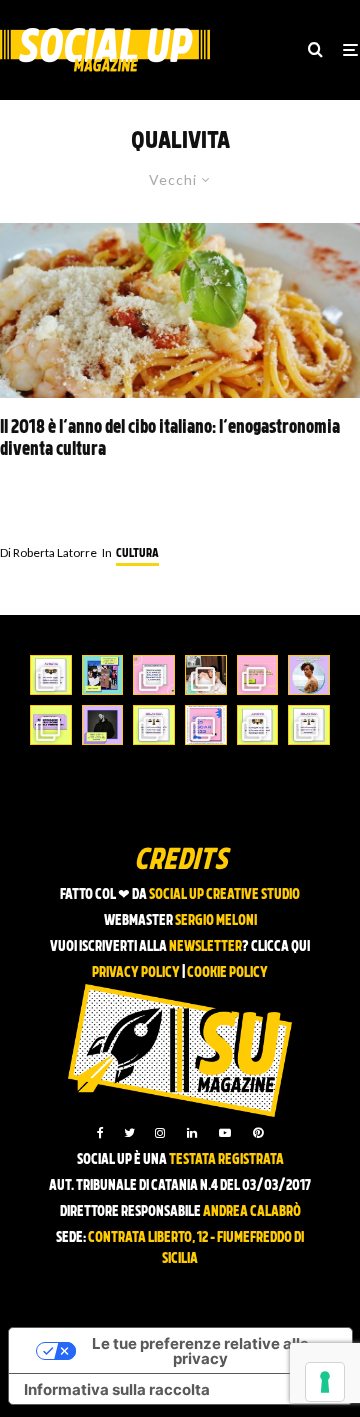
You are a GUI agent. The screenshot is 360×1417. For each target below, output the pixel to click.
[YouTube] (225, 1133)
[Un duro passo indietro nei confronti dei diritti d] (103, 675)
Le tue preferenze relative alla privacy (200, 1351)
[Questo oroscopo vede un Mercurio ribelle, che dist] (51, 675)
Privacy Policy (136, 973)
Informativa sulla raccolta (117, 1389)
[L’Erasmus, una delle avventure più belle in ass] (258, 675)
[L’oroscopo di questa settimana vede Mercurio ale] (309, 725)
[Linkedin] (192, 1133)
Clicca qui (280, 947)
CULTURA (137, 554)
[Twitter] (129, 1133)
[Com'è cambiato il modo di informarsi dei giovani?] (51, 725)
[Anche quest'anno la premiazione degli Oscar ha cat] (206, 725)
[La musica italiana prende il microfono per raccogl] (154, 675)
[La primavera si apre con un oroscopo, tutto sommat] (154, 725)
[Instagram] (160, 1133)
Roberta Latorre (48, 552)
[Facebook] (100, 1133)
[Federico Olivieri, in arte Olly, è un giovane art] (206, 675)
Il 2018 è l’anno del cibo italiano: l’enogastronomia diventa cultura (170, 439)
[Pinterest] (258, 1133)
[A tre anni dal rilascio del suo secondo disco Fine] (309, 675)
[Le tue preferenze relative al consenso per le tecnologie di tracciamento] (325, 1382)
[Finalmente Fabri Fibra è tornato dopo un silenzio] (103, 725)
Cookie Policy (227, 973)
